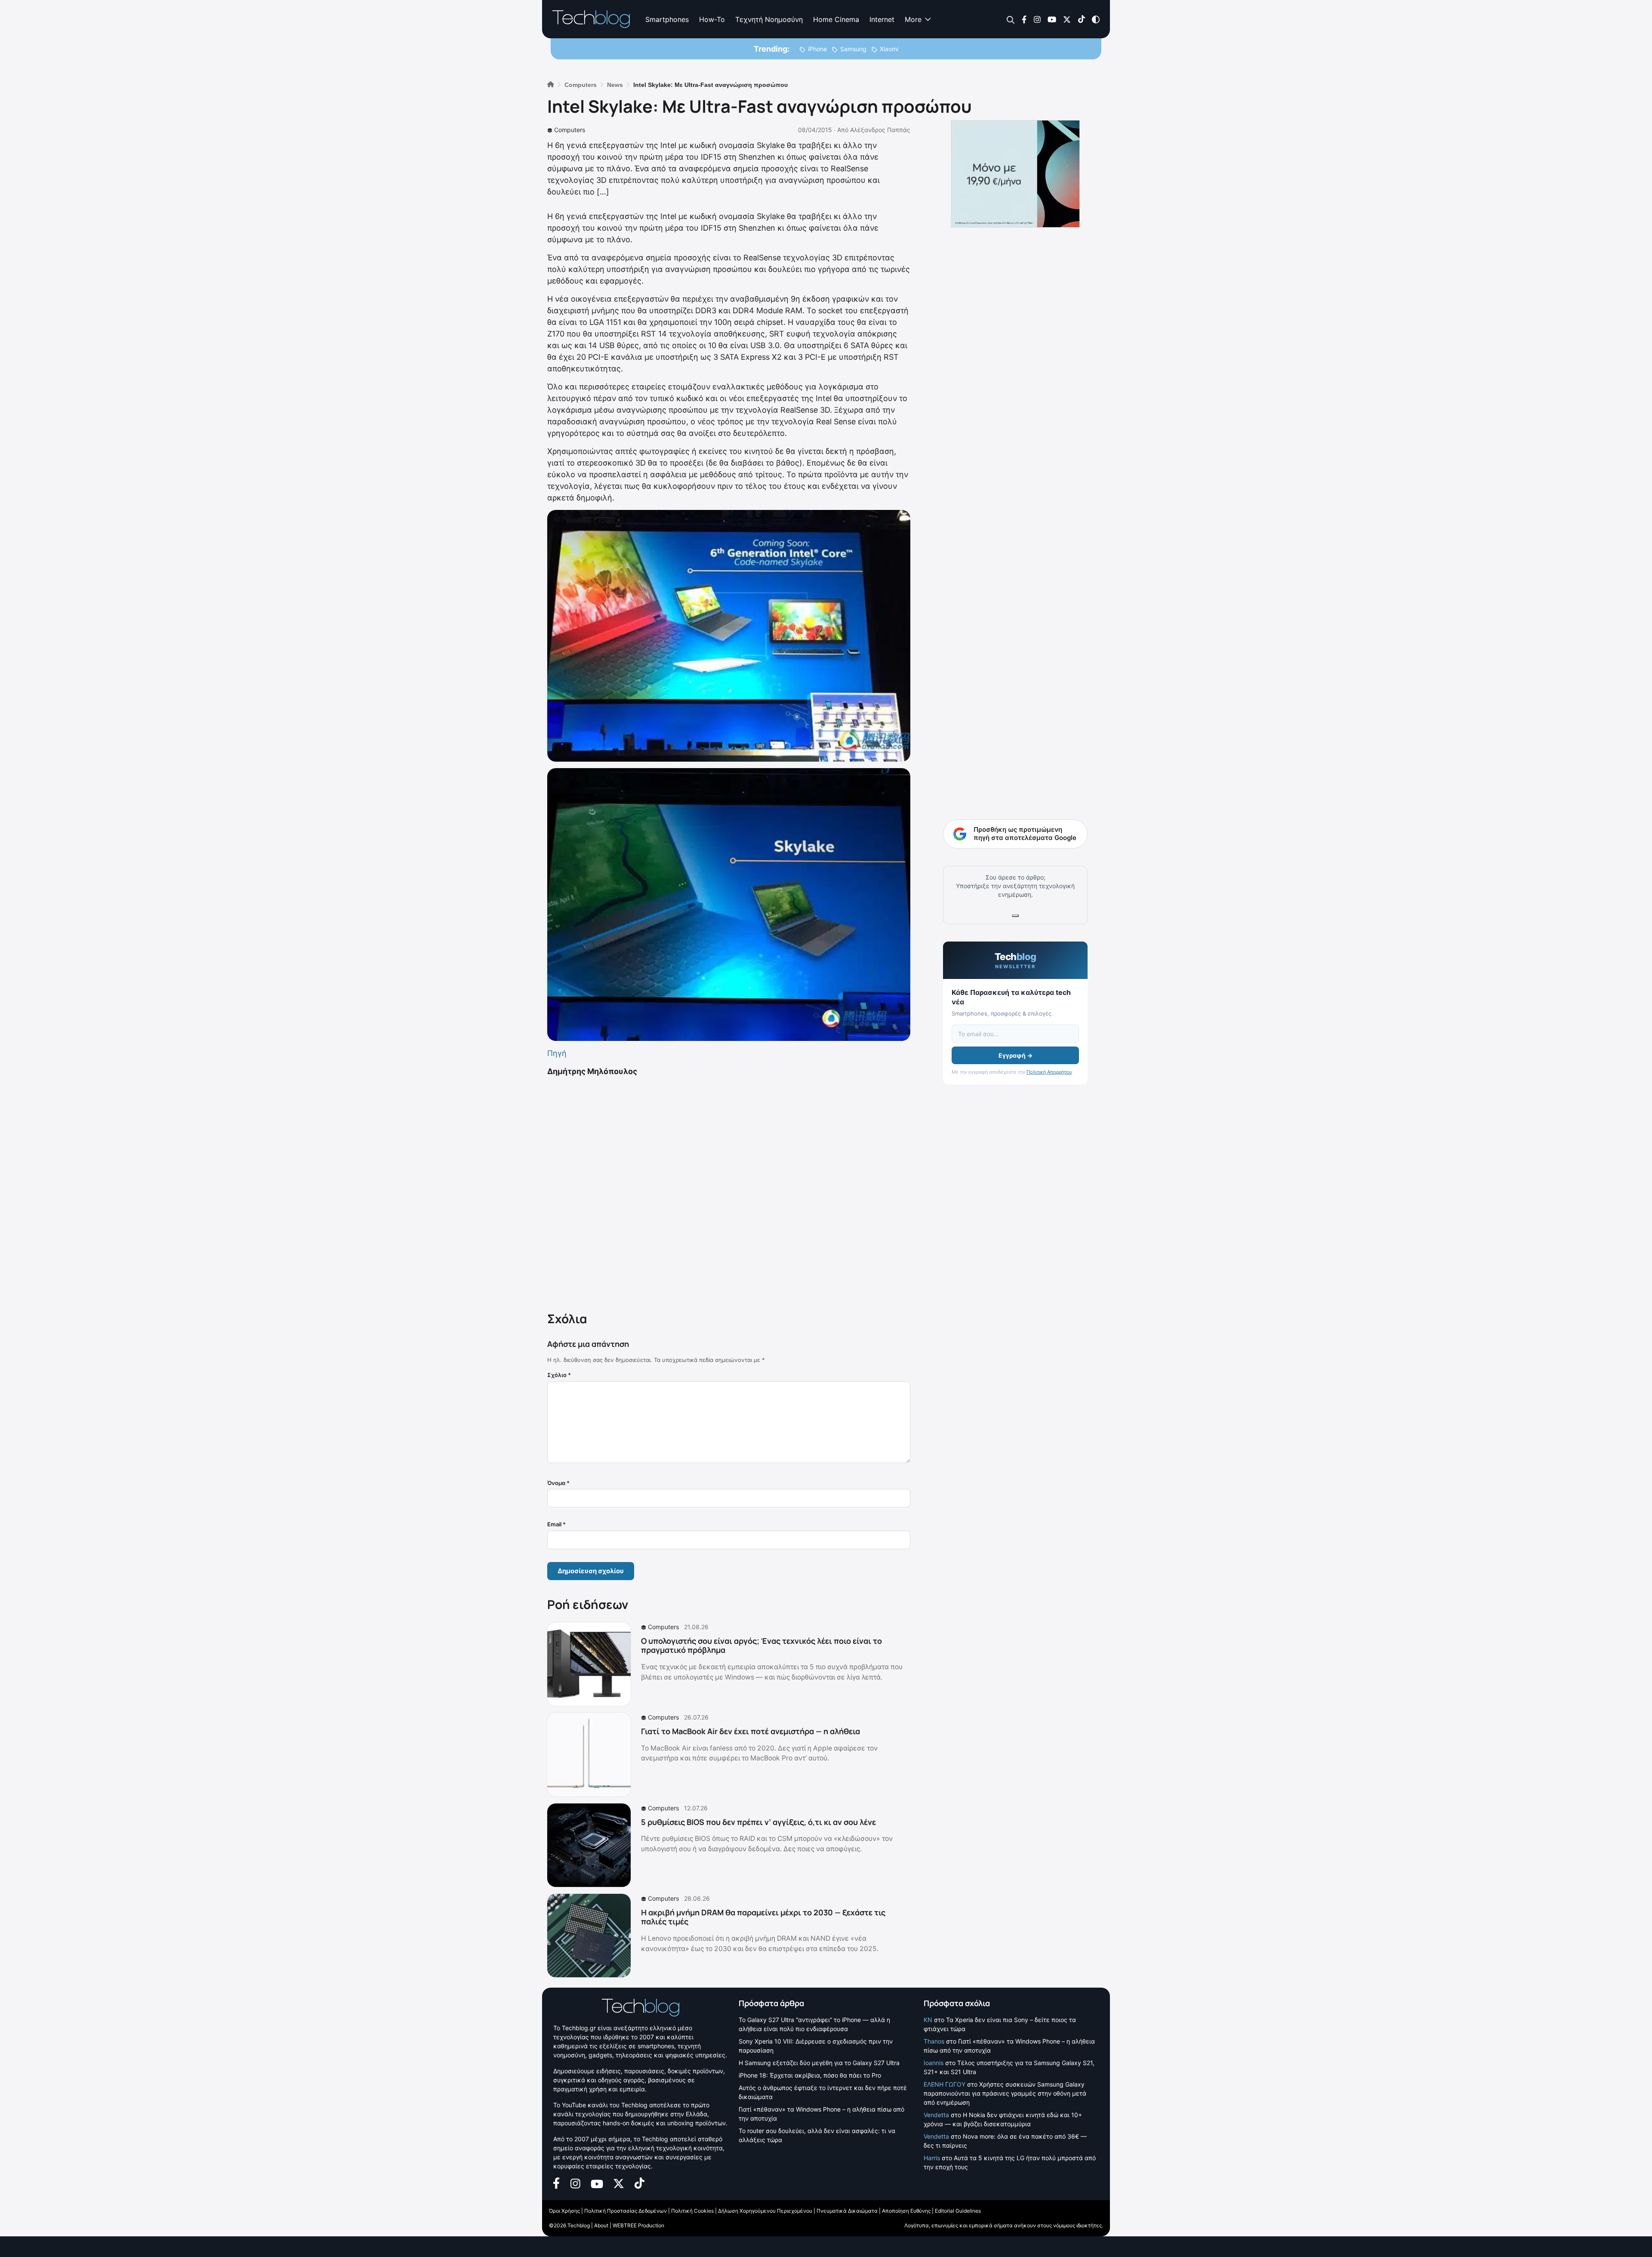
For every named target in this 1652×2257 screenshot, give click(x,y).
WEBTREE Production (638, 2225)
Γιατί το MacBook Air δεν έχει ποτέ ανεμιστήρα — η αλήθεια (750, 1731)
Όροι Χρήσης (564, 2211)
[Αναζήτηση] (1011, 20)
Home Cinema (836, 19)
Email (556, 1524)
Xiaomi (889, 49)
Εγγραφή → (1016, 1055)
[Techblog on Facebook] (1024, 19)
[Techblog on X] (1067, 19)
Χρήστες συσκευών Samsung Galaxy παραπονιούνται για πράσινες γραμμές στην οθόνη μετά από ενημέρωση (1005, 2093)
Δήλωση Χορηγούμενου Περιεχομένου (765, 2211)
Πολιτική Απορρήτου (1049, 1072)
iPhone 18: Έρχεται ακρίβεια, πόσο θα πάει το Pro (810, 2075)
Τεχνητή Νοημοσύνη (769, 19)
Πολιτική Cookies (692, 2211)
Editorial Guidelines (958, 2211)
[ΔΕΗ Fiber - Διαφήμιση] (1015, 174)
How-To (712, 19)
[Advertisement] (729, 1192)
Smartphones (667, 19)
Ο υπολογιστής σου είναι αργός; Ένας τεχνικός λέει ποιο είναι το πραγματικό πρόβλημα (761, 1646)
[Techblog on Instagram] (1037, 19)
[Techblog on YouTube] (1052, 19)
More (913, 19)
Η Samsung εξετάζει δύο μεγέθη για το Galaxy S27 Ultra (819, 2063)
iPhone (817, 49)
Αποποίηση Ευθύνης (906, 2211)
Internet (882, 19)
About (601, 2225)
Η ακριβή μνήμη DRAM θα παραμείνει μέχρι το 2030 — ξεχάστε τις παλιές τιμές (763, 1917)
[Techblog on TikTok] (1081, 19)
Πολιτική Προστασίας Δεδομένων (626, 2211)
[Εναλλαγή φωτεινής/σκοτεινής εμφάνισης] (1096, 19)
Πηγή (557, 1053)
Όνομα (558, 1483)
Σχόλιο (559, 1375)
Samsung (853, 49)
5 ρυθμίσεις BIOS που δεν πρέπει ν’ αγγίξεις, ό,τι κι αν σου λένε (758, 1822)
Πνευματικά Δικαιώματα (847, 2211)
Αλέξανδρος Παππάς (880, 130)
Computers (570, 130)
